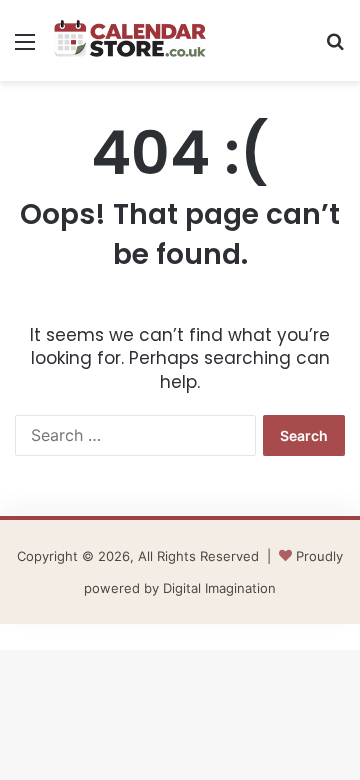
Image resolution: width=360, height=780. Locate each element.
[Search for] (335, 48)
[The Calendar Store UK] (130, 40)
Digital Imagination (219, 588)
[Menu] (25, 48)
